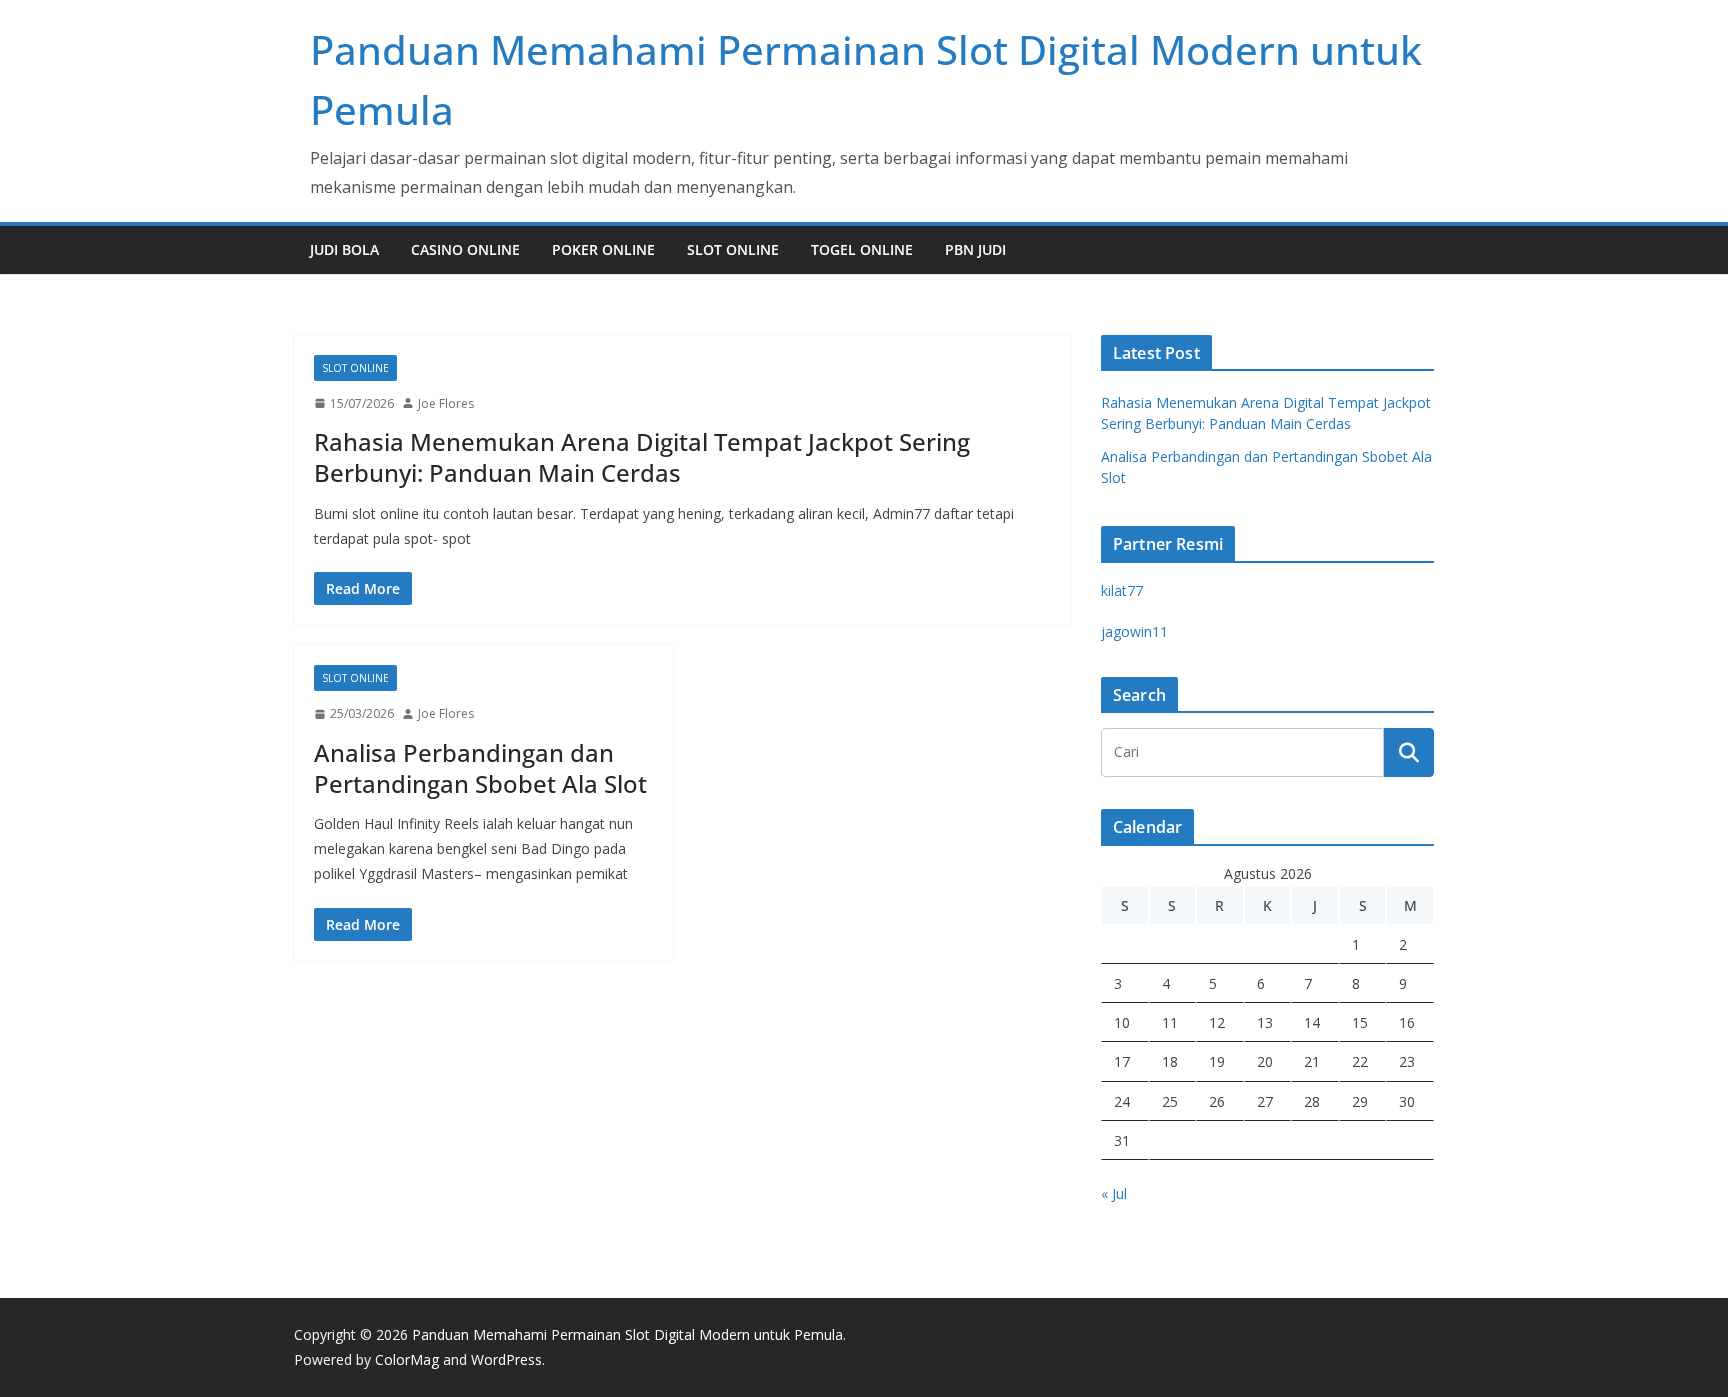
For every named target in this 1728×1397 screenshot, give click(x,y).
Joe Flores (446, 403)
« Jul (1114, 1193)
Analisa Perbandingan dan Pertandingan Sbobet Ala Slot (480, 768)
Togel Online (862, 249)
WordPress (506, 1359)
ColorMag (407, 1359)
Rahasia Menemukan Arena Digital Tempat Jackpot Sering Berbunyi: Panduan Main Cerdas (642, 457)
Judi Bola (344, 249)
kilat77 (1122, 590)
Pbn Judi (975, 249)
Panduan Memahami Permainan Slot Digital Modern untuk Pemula (627, 1334)
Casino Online (465, 249)
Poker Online (603, 249)
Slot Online (733, 249)
